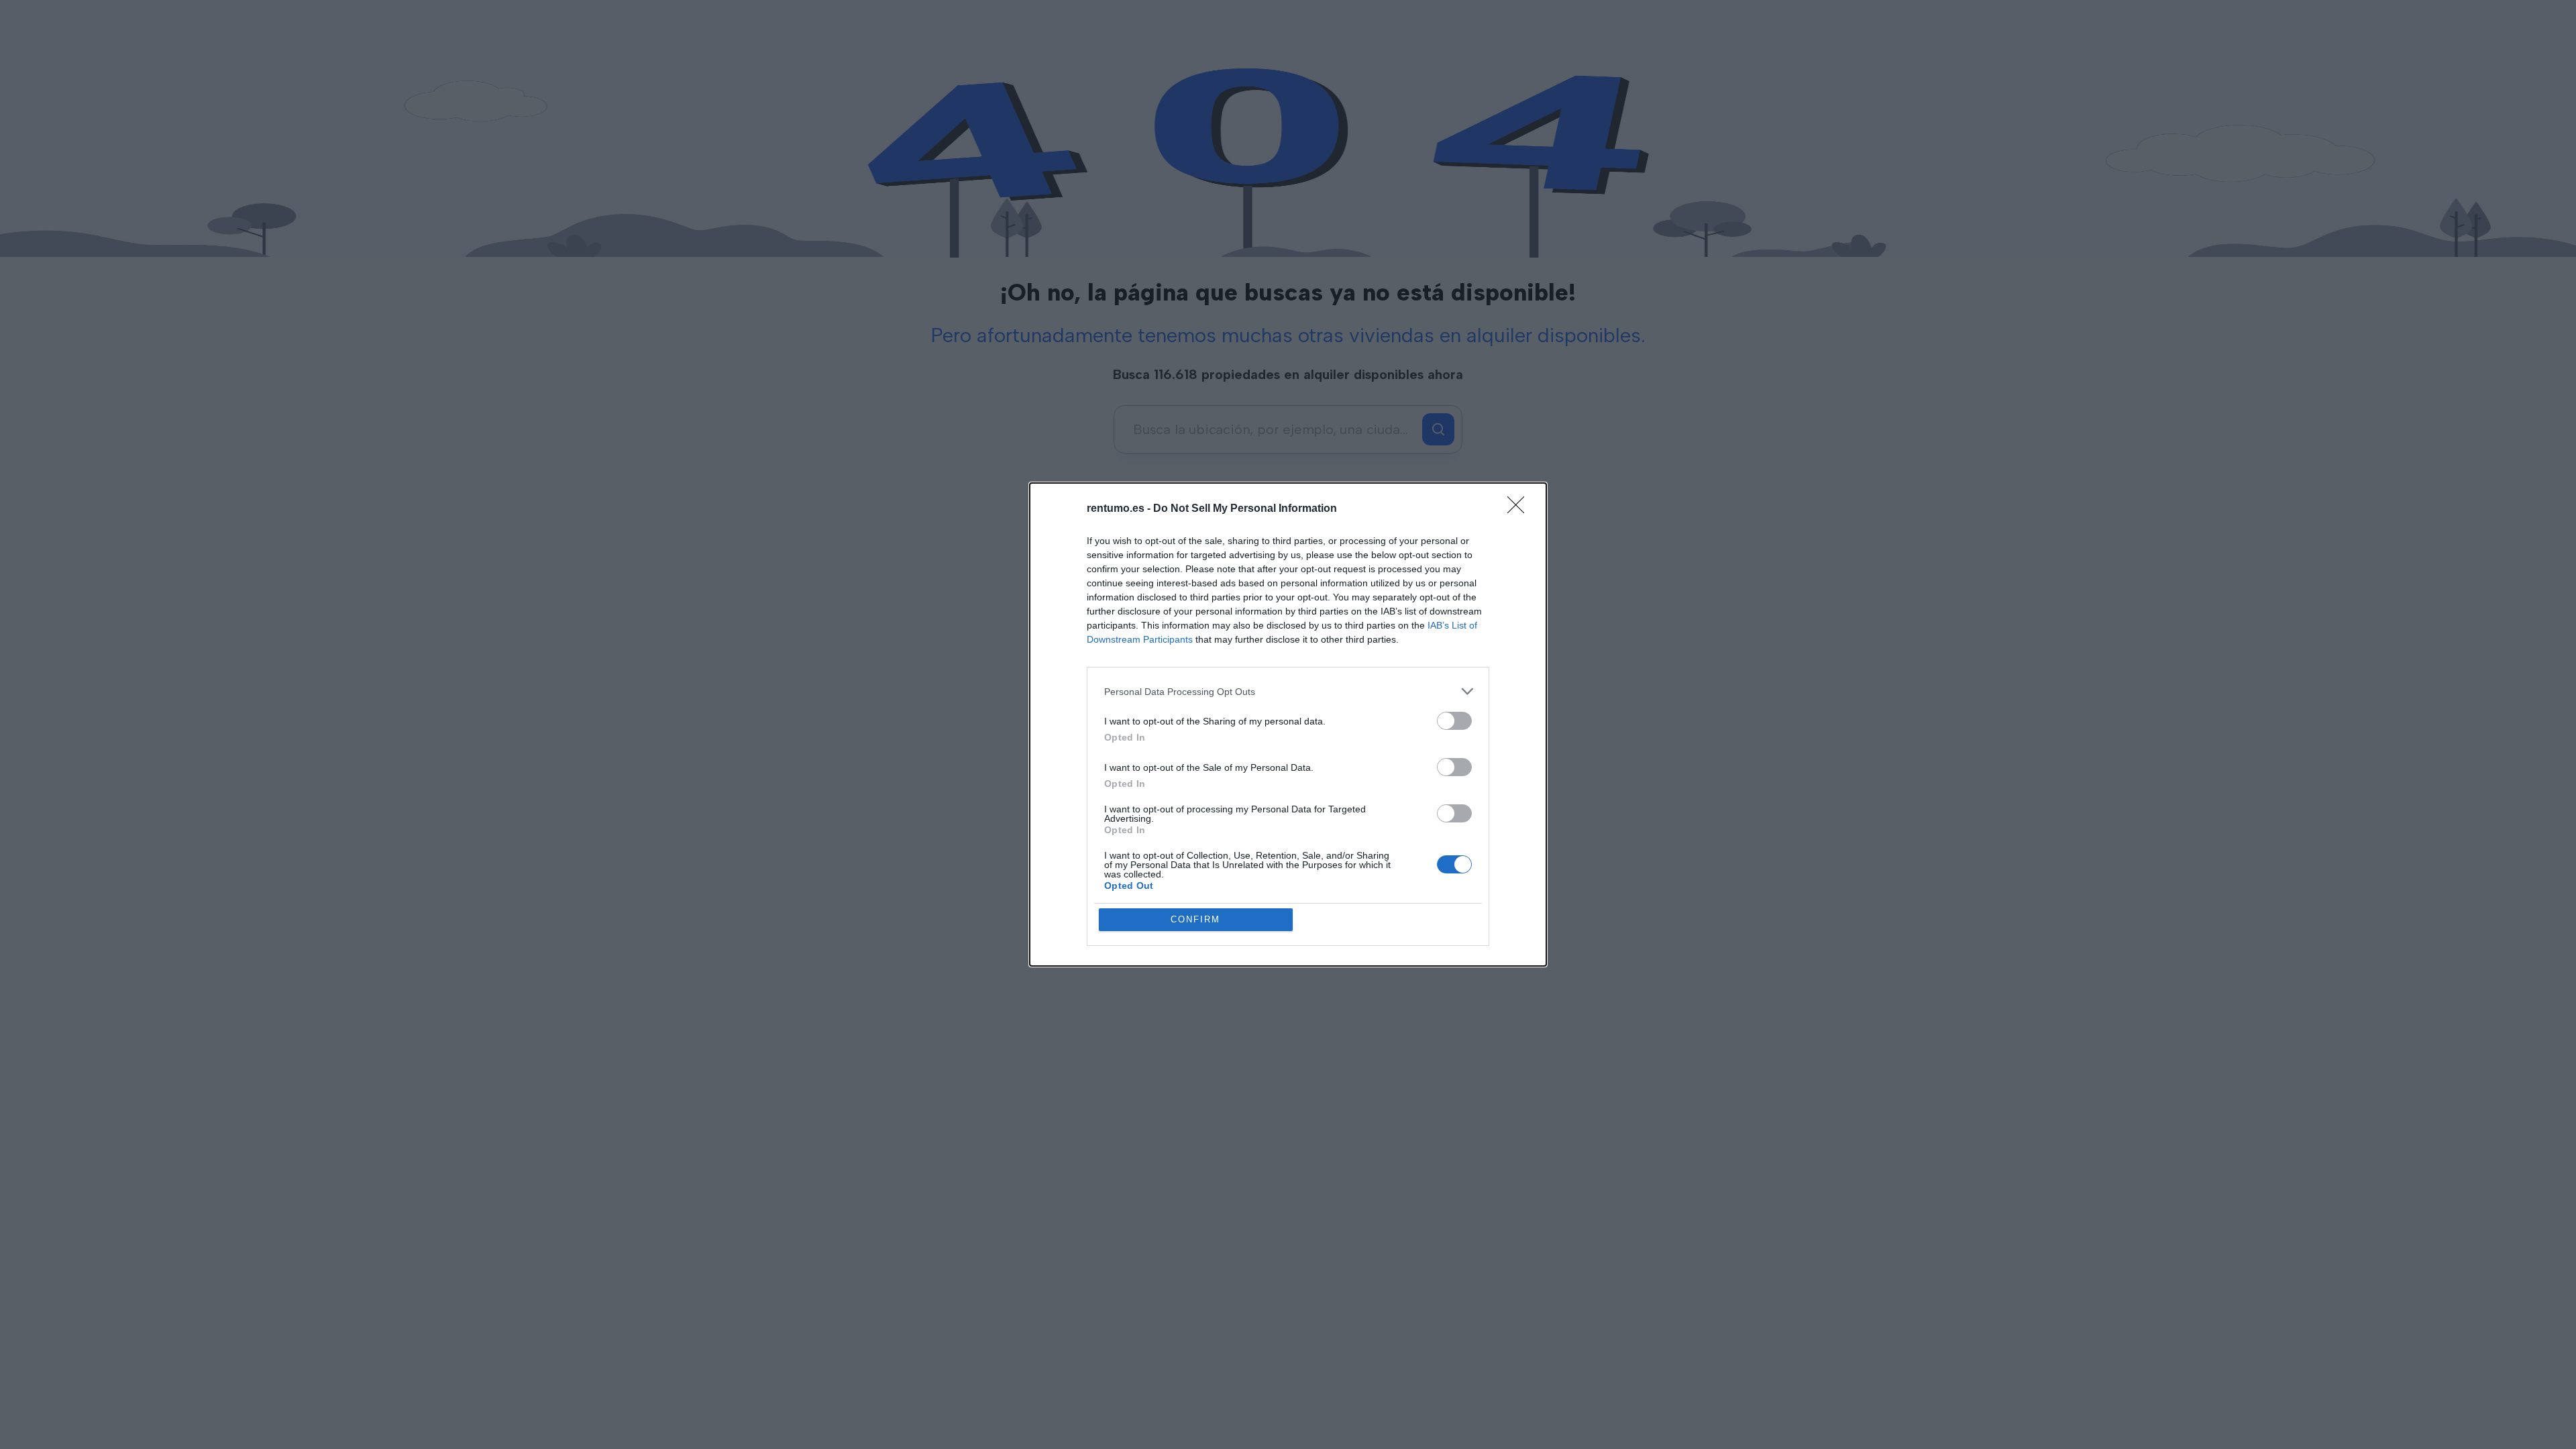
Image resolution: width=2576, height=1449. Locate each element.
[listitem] (1288, 691)
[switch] (1454, 721)
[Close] (1520, 509)
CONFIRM (1195, 919)
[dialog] (1288, 724)
